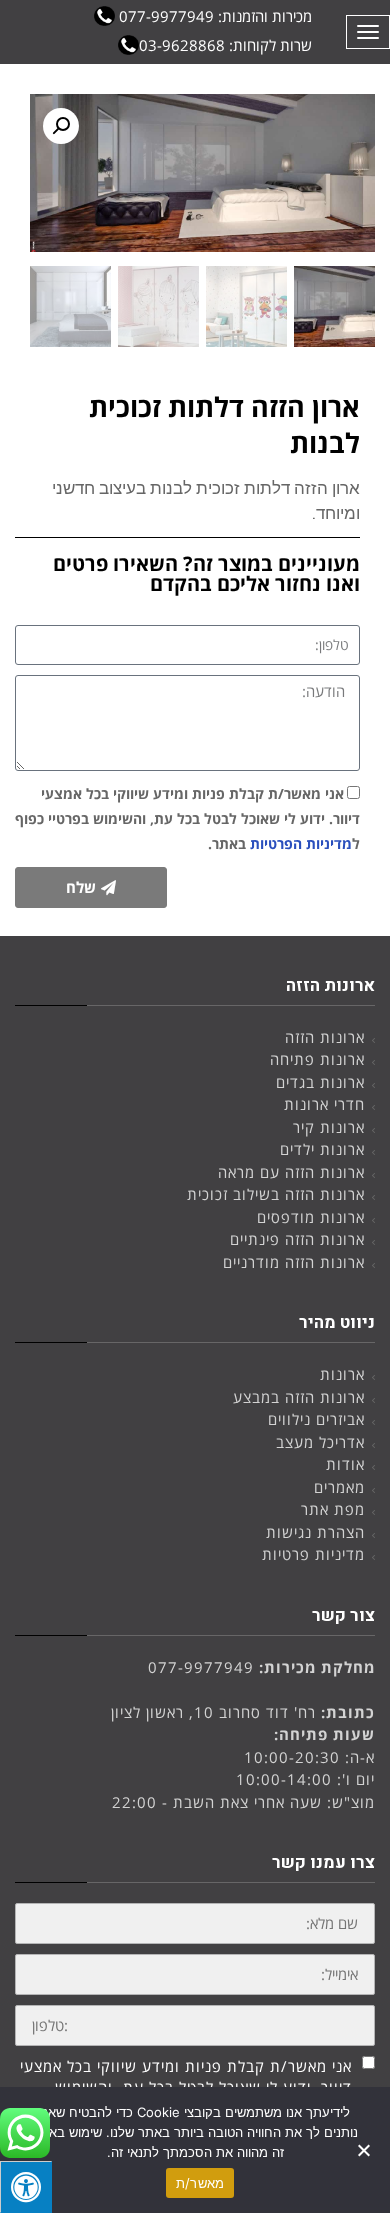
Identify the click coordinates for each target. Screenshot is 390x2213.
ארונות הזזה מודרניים (294, 1262)
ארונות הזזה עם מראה (291, 1172)
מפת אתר (333, 1509)
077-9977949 (201, 1667)
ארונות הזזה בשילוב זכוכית (276, 1194)
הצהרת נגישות (315, 1532)
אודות (345, 1464)
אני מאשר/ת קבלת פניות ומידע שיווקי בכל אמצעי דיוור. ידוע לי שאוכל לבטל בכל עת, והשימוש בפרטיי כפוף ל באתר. (187, 818)
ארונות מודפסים (311, 1217)
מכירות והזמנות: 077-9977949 (213, 16)
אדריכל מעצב (320, 1442)
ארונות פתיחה (317, 1059)
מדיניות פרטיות (313, 1554)
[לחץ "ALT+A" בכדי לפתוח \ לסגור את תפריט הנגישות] (26, 2187)
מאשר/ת (200, 2183)
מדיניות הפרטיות (301, 843)
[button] (61, 126)
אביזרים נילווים (316, 1419)
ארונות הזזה (325, 1037)
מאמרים (339, 1487)
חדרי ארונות (324, 1104)
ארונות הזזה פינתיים (297, 1239)
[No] (365, 2150)
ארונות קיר (329, 1127)
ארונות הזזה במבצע (299, 1397)
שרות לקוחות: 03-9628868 (225, 45)
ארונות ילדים (322, 1149)
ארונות (342, 1374)
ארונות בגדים (320, 1082)
